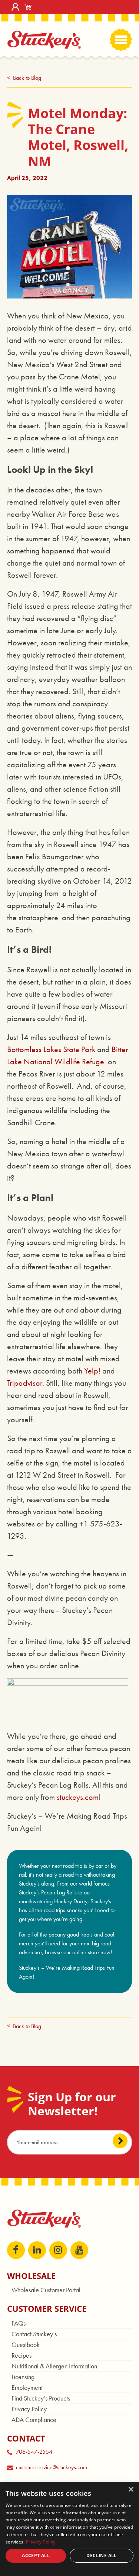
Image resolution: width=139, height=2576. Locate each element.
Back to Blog (27, 78)
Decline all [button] (101, 2555)
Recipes (21, 2355)
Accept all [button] (36, 2555)
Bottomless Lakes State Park (51, 1049)
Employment (27, 2387)
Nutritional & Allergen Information (54, 2366)
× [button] (131, 2490)
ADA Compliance (34, 2420)
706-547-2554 (34, 2452)
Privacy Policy (29, 2409)
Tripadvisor (25, 1383)
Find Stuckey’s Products (41, 2398)
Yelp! (92, 1371)
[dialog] (69, 2529)
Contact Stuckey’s (34, 2334)
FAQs (19, 2323)
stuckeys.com (78, 1797)
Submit (120, 2141)
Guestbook (26, 2345)
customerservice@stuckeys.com (52, 2467)
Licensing (23, 2377)
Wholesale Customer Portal (46, 2290)
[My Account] (16, 7)
